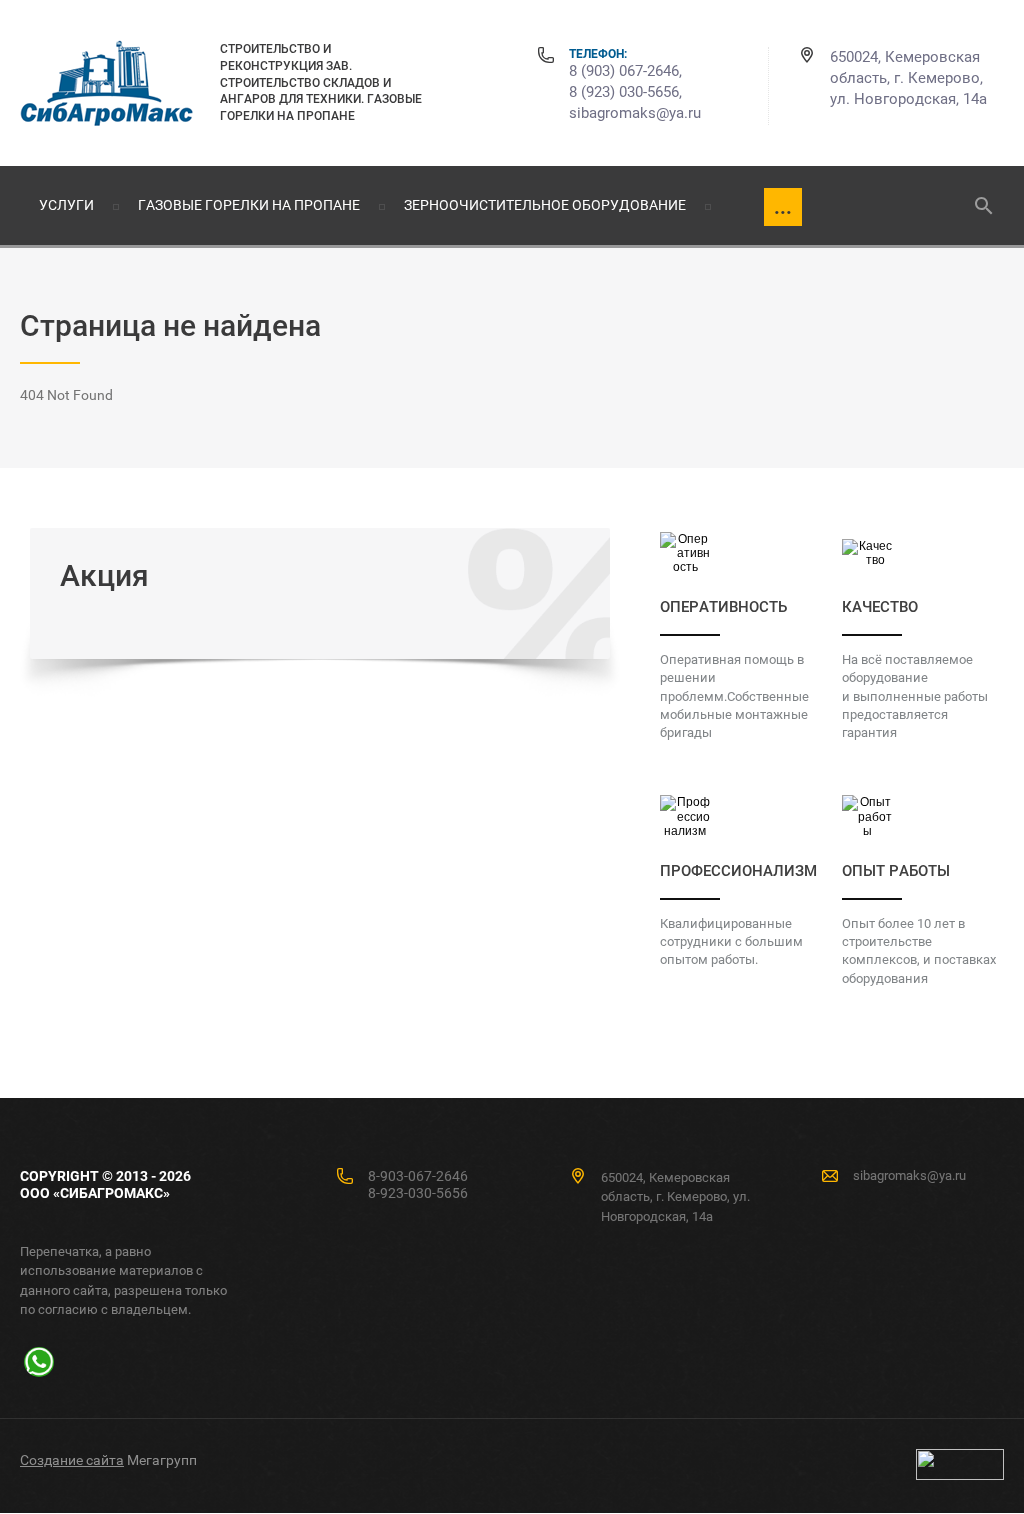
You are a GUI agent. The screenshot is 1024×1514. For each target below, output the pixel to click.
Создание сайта (72, 1460)
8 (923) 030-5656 (624, 92)
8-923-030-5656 (418, 1193)
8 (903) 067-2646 (624, 71)
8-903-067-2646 (418, 1176)
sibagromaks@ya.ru (635, 113)
